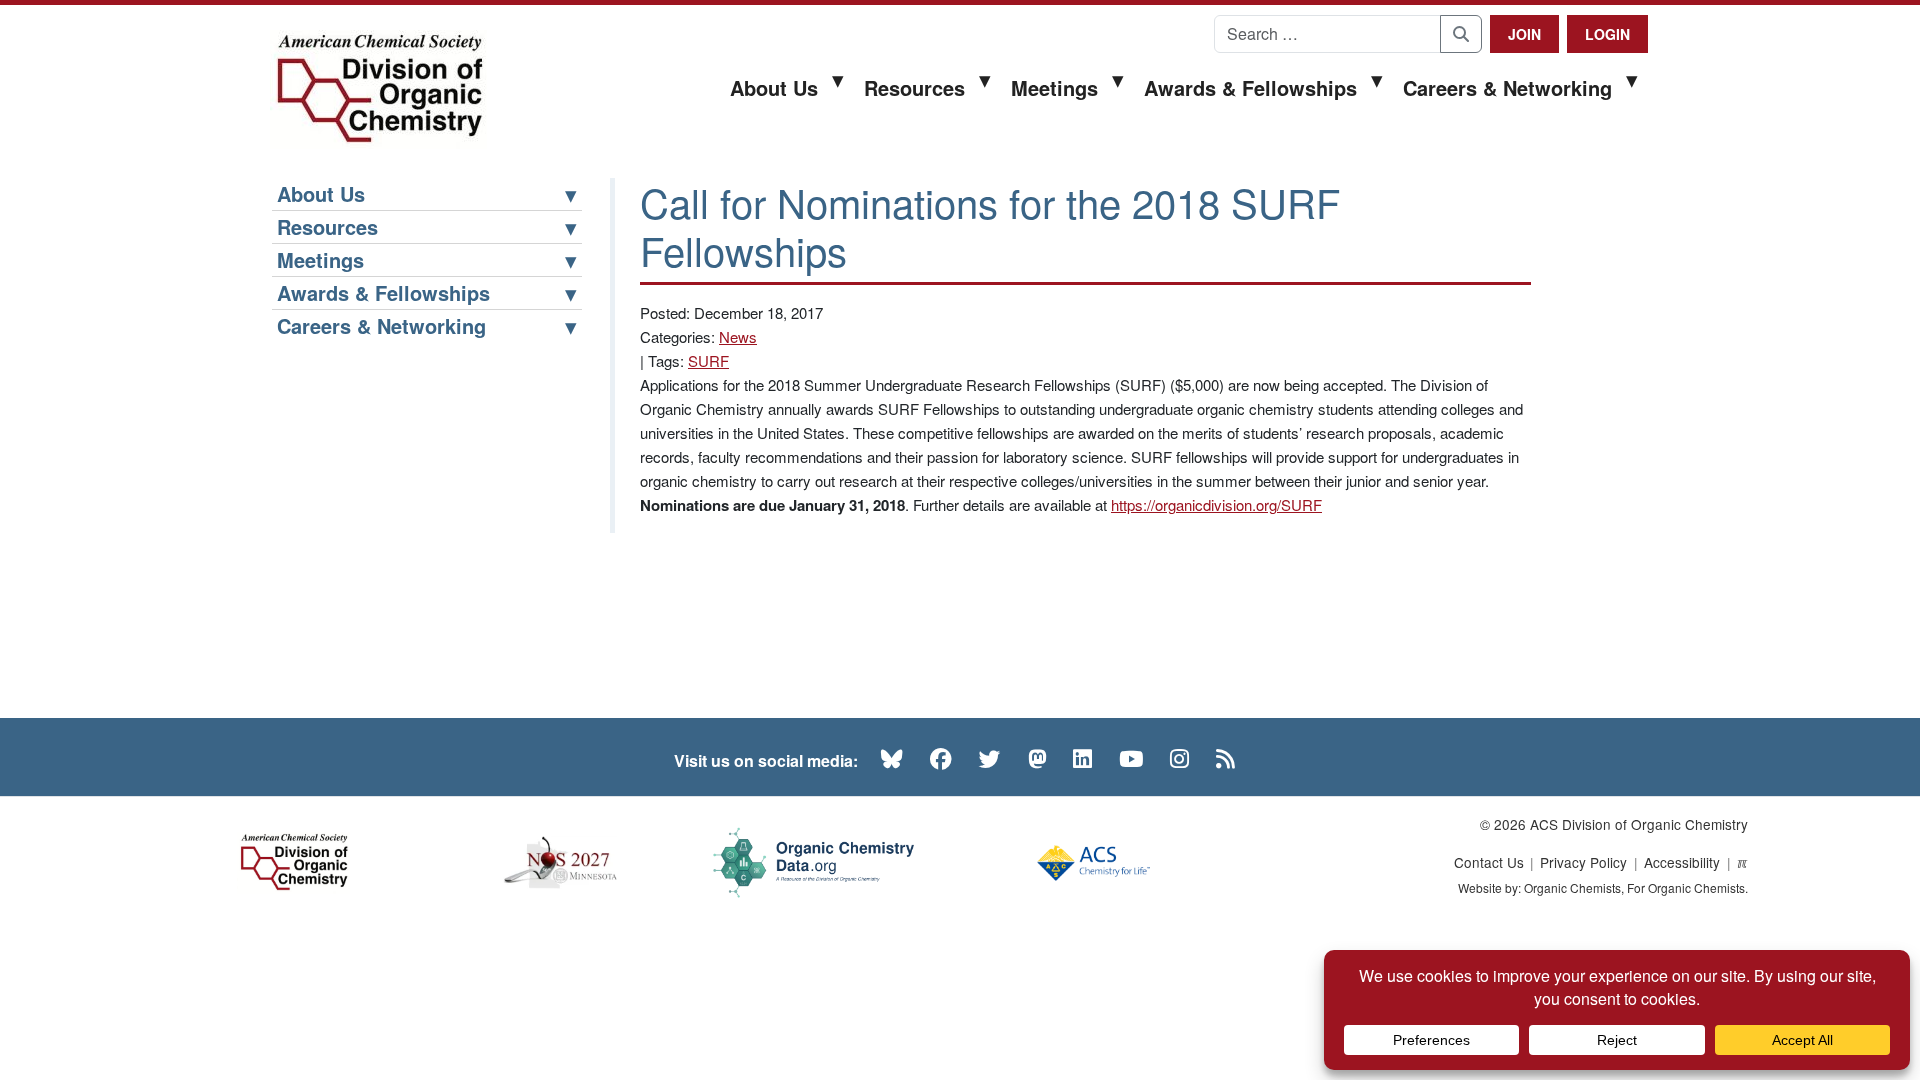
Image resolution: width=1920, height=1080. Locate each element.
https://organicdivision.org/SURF (1216, 504)
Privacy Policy (1583, 862)
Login (1607, 34)
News (738, 336)
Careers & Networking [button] (1507, 87)
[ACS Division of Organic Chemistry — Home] (378, 89)
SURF (708, 360)
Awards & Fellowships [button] (1250, 87)
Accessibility (1682, 862)
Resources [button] (914, 87)
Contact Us (1489, 862)
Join (1524, 34)
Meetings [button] (1054, 87)
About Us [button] (774, 87)
